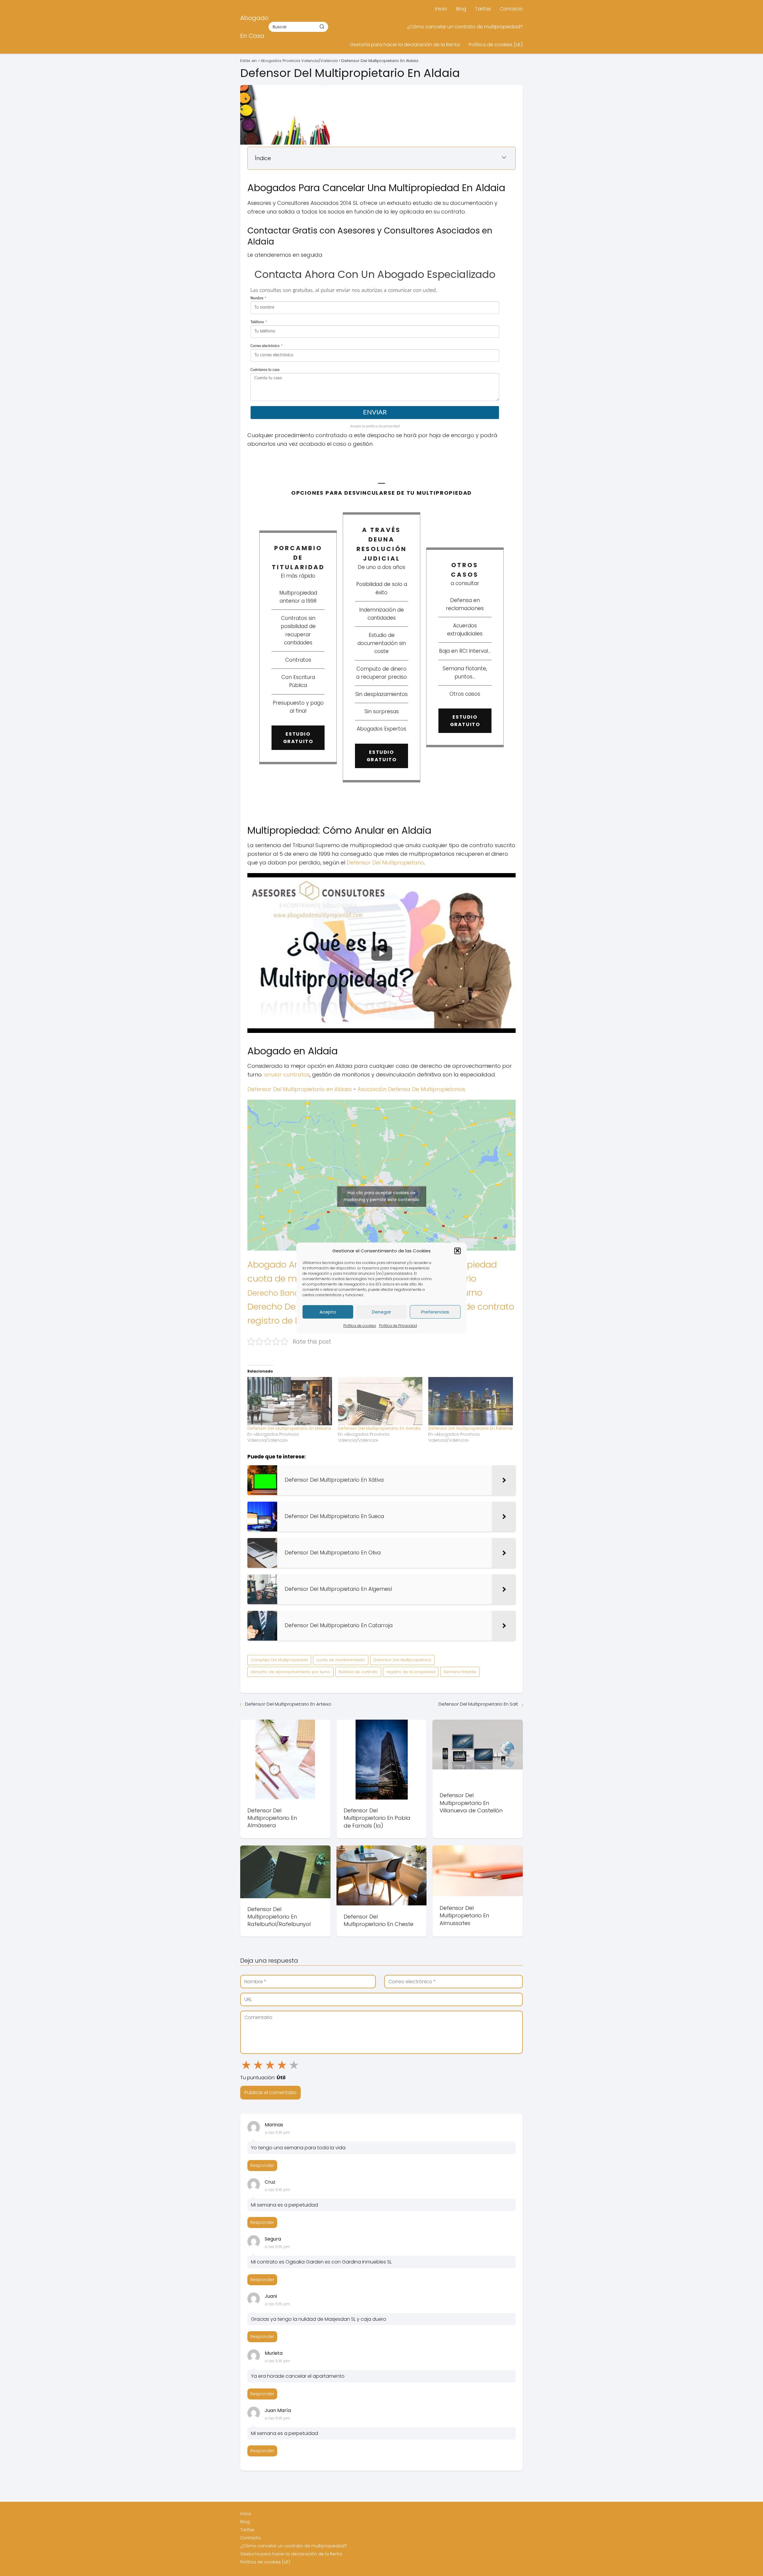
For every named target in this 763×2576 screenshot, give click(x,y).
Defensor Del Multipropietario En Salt (478, 1704)
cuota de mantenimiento (341, 1660)
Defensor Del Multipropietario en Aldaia (300, 1089)
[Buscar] (322, 27)
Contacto (511, 9)
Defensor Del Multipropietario (385, 862)
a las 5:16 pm (277, 2132)
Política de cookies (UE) (496, 45)
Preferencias (435, 1312)
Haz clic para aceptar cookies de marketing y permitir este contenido (381, 1196)
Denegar (381, 1312)
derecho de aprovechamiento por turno (290, 1672)
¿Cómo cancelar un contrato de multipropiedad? (465, 27)
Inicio (441, 9)
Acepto (328, 1312)
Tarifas (483, 9)
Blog (461, 9)
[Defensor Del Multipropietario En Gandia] (380, 1401)
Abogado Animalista (291, 1265)
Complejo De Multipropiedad (279, 1660)
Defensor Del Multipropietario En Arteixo (288, 1704)
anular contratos (287, 1075)
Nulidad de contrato (472, 1306)
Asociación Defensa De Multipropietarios (411, 1089)
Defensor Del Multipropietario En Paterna (470, 1428)
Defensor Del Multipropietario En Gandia (379, 1428)
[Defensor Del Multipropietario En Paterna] (471, 1401)
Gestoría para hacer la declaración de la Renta (405, 45)
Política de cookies (360, 1326)
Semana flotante (460, 1672)
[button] (458, 1251)
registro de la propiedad (411, 1672)
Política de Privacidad (398, 1326)
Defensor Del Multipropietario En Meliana (289, 1428)
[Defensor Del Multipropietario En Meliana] (290, 1401)
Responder (262, 2165)
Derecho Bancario (280, 1293)
